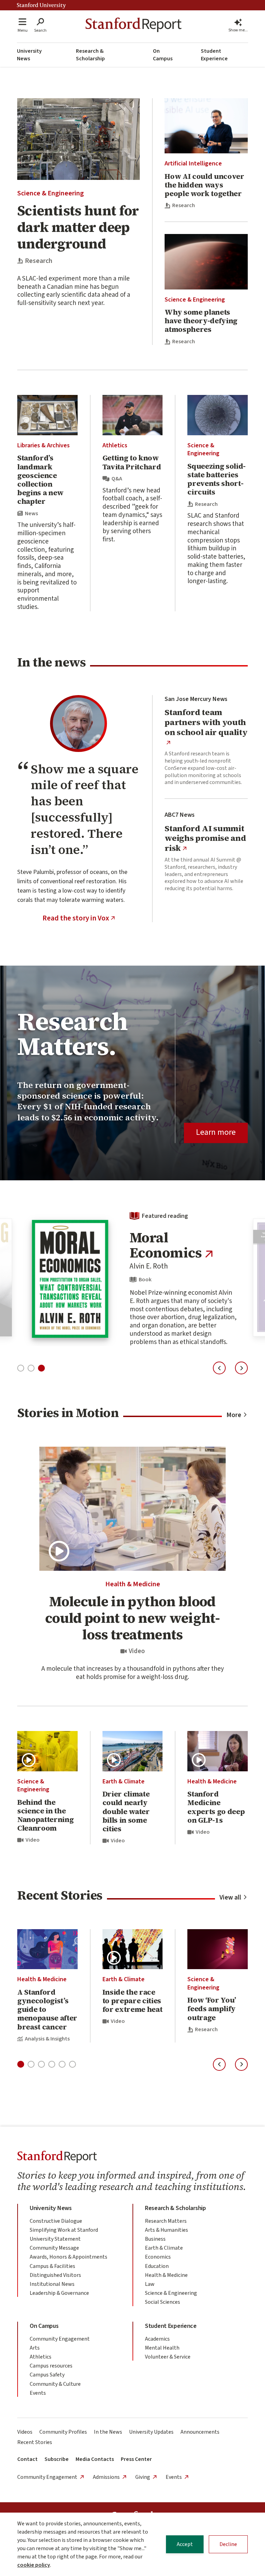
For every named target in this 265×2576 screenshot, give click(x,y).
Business (155, 2239)
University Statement (55, 2239)
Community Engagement (60, 2339)
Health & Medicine (133, 1584)
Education (157, 2266)
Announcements (200, 2432)
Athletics (115, 445)
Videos (25, 2432)
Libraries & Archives (43, 445)
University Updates (151, 2432)
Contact (27, 2459)
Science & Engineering (51, 193)
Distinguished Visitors (55, 2275)
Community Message (54, 2248)
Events (38, 2393)
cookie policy (34, 2565)
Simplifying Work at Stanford (64, 2230)
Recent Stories (35, 2442)
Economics (158, 2257)
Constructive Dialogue (56, 2221)
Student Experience (214, 55)
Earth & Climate (124, 1781)
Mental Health (162, 2348)
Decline (228, 2544)
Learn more (216, 1132)
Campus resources (51, 2366)
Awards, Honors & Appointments (68, 2257)
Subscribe (57, 2459)
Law (150, 2284)
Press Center (136, 2459)
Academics (157, 2339)
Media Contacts (95, 2459)
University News (29, 55)
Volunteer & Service (168, 2357)
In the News (108, 2432)
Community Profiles (63, 2432)
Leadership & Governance (59, 2293)
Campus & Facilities (52, 2266)
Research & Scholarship (90, 55)
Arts (35, 2348)
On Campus (163, 55)
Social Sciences (163, 2302)
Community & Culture (55, 2384)
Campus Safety (47, 2375)
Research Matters (166, 2221)
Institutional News (52, 2284)
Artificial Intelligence (193, 164)
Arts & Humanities (166, 2230)
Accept (185, 2544)
